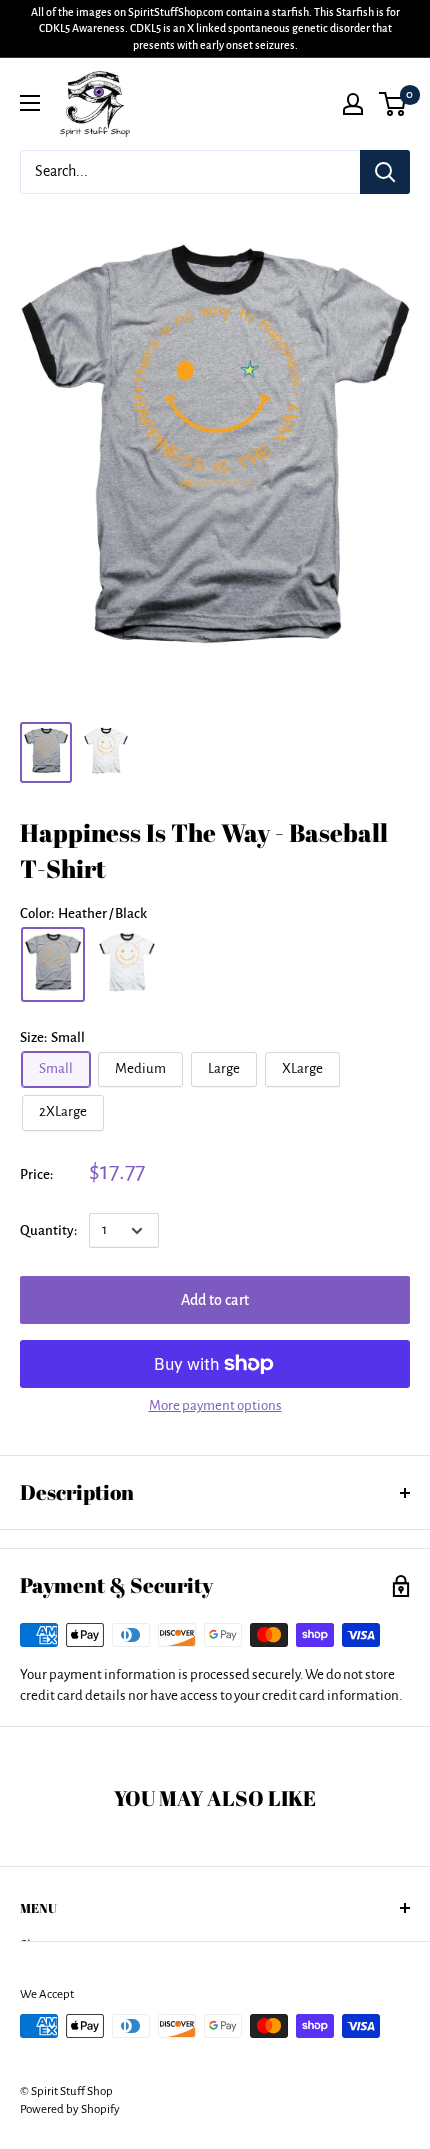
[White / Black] (127, 964)
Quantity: (48, 1230)
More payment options (215, 1405)
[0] (393, 104)
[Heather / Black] (53, 964)
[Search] (385, 172)
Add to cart (215, 1300)
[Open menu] (30, 103)
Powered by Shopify (70, 2109)
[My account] (353, 104)
